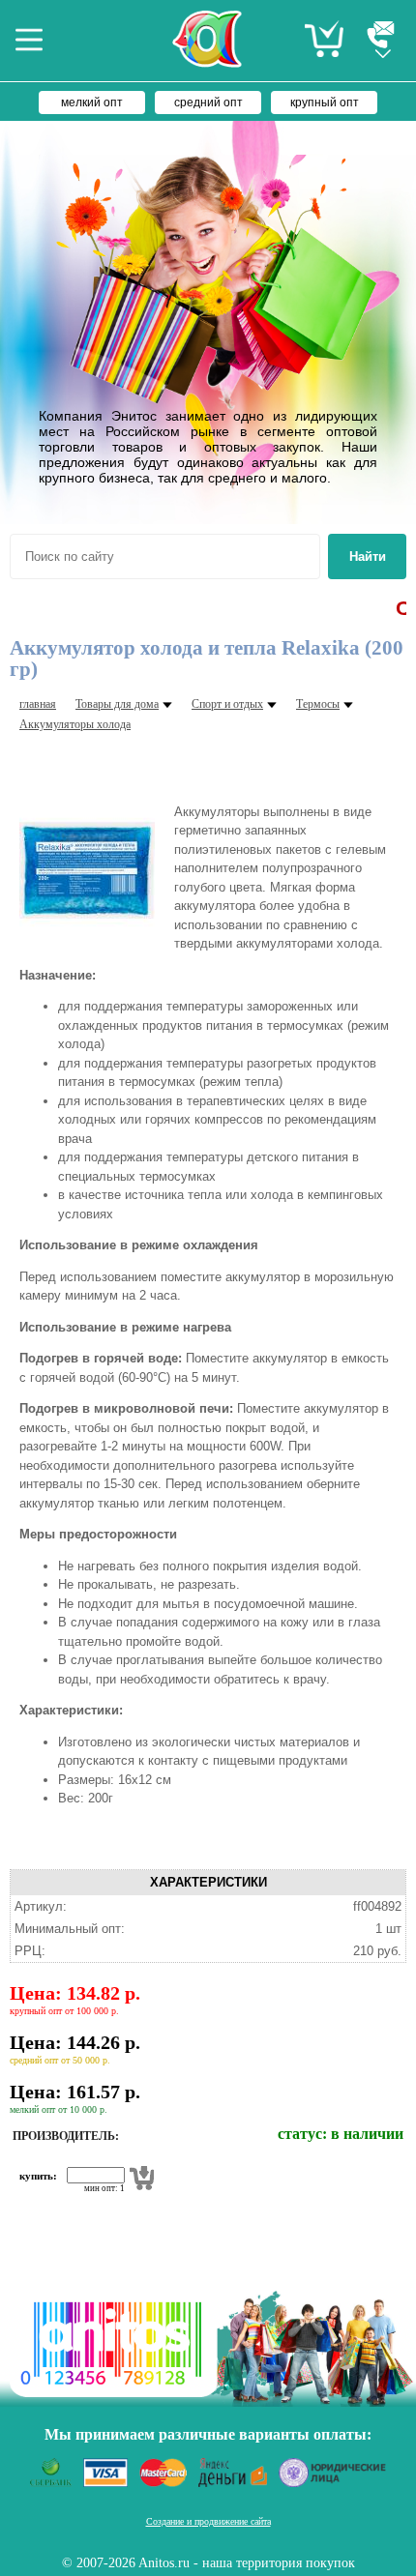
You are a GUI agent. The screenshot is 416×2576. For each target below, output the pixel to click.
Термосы (318, 704)
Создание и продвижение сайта (208, 2521)
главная (38, 704)
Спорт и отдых (227, 704)
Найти (368, 556)
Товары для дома (117, 704)
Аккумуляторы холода (75, 724)
